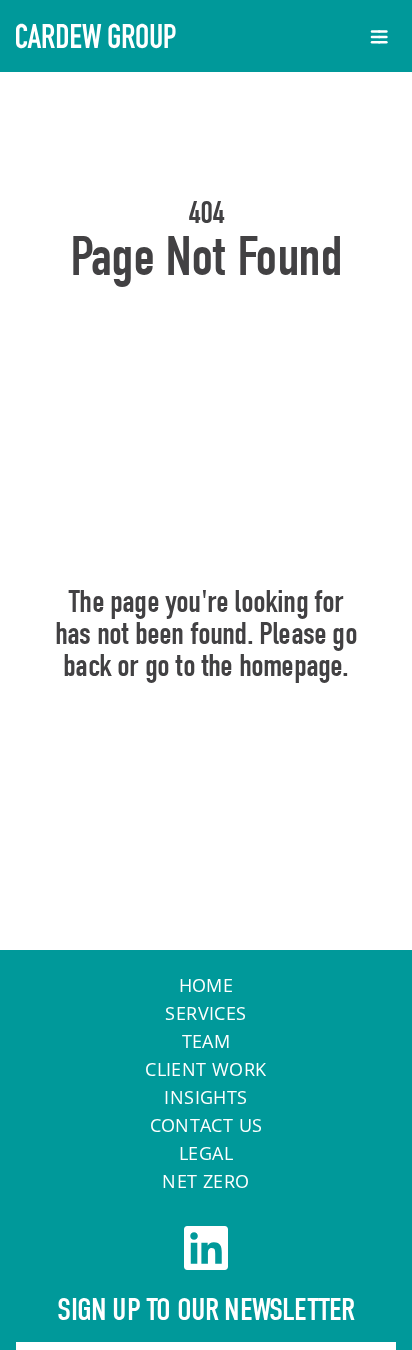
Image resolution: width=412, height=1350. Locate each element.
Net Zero (205, 1181)
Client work (205, 1069)
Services (205, 1013)
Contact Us (206, 1125)
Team (206, 1041)
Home (206, 752)
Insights (205, 1097)
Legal (206, 1153)
